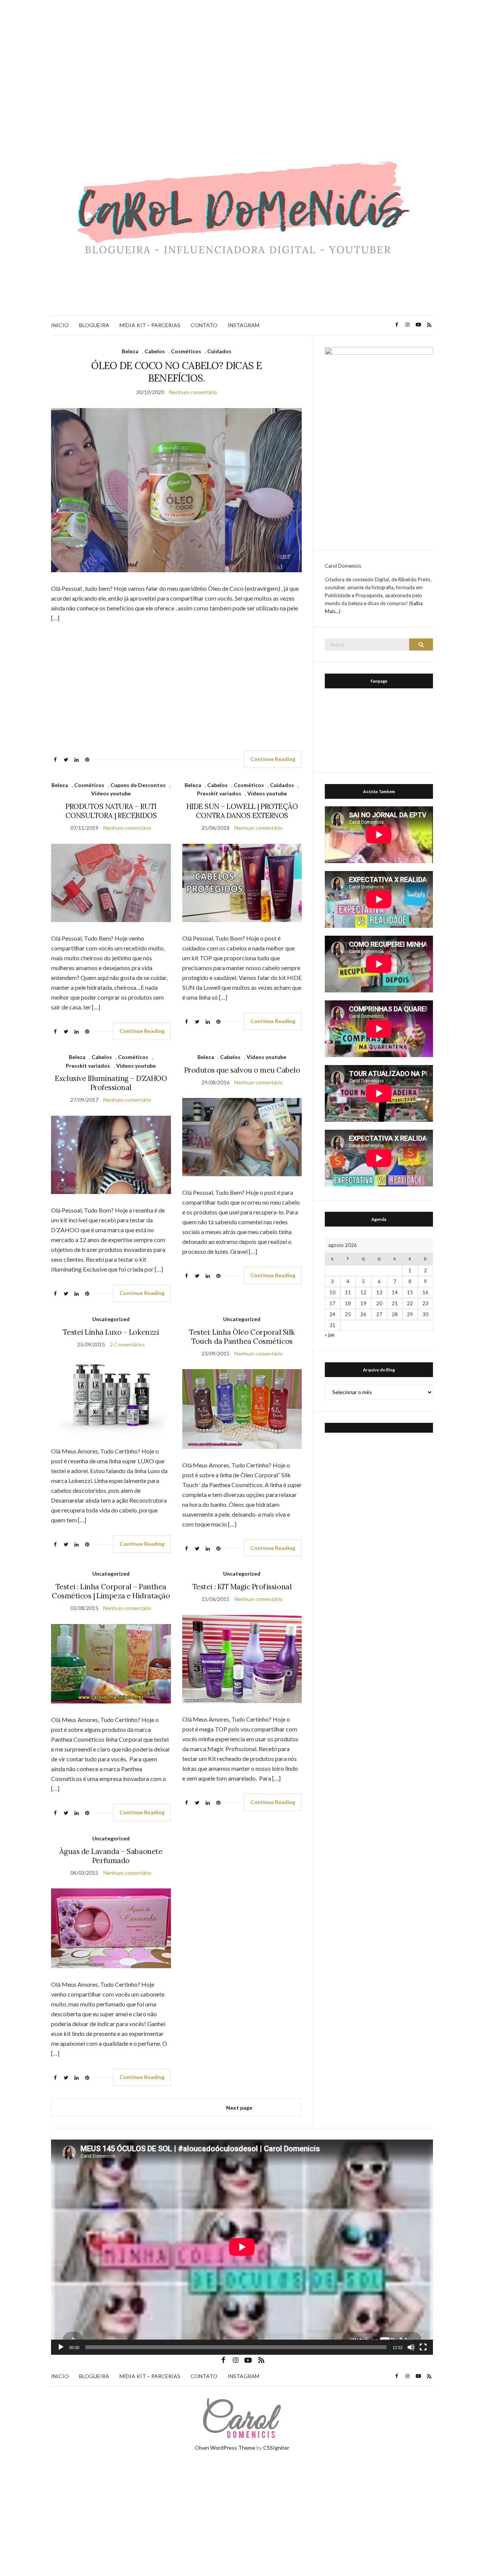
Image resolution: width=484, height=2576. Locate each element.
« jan (330, 1335)
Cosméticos (186, 351)
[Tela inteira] (423, 2347)
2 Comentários (127, 1344)
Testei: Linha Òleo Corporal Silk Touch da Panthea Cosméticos (242, 1337)
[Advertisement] (242, 57)
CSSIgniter (276, 2448)
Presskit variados (219, 793)
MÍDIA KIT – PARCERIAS (150, 325)
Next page (239, 2108)
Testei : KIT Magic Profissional (242, 1587)
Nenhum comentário (193, 392)
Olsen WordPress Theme (225, 2448)
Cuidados (219, 351)
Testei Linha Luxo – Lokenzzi (111, 1332)
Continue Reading (273, 759)
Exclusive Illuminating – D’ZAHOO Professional (111, 1083)
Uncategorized (111, 1319)
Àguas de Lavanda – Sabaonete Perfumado (111, 1856)
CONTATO (204, 325)
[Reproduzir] (61, 2347)
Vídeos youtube (111, 793)
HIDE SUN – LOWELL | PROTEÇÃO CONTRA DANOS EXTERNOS (242, 811)
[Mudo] (411, 2347)
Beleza (130, 351)
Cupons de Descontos (138, 785)
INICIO (60, 325)
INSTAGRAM (244, 325)
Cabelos (155, 351)
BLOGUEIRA (94, 325)
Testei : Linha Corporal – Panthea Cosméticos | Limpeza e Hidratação (111, 1591)
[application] (242, 2247)
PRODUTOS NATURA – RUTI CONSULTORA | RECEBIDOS (111, 811)
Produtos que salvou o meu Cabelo (242, 1070)
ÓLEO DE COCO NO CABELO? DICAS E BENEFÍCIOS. (176, 372)
